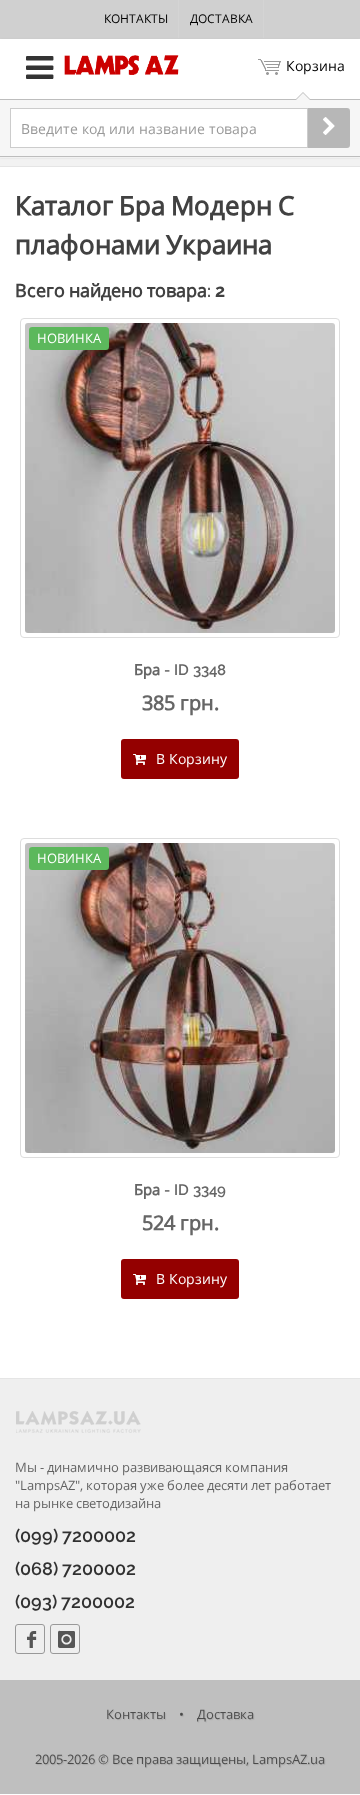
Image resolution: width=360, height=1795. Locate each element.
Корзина (315, 65)
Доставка (221, 18)
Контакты (136, 18)
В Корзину (189, 758)
